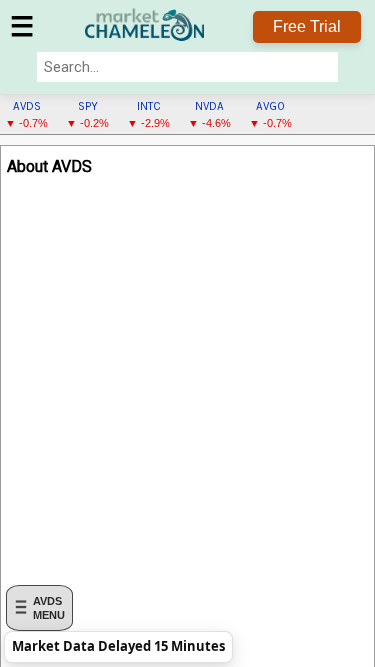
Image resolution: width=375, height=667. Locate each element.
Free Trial (307, 26)
